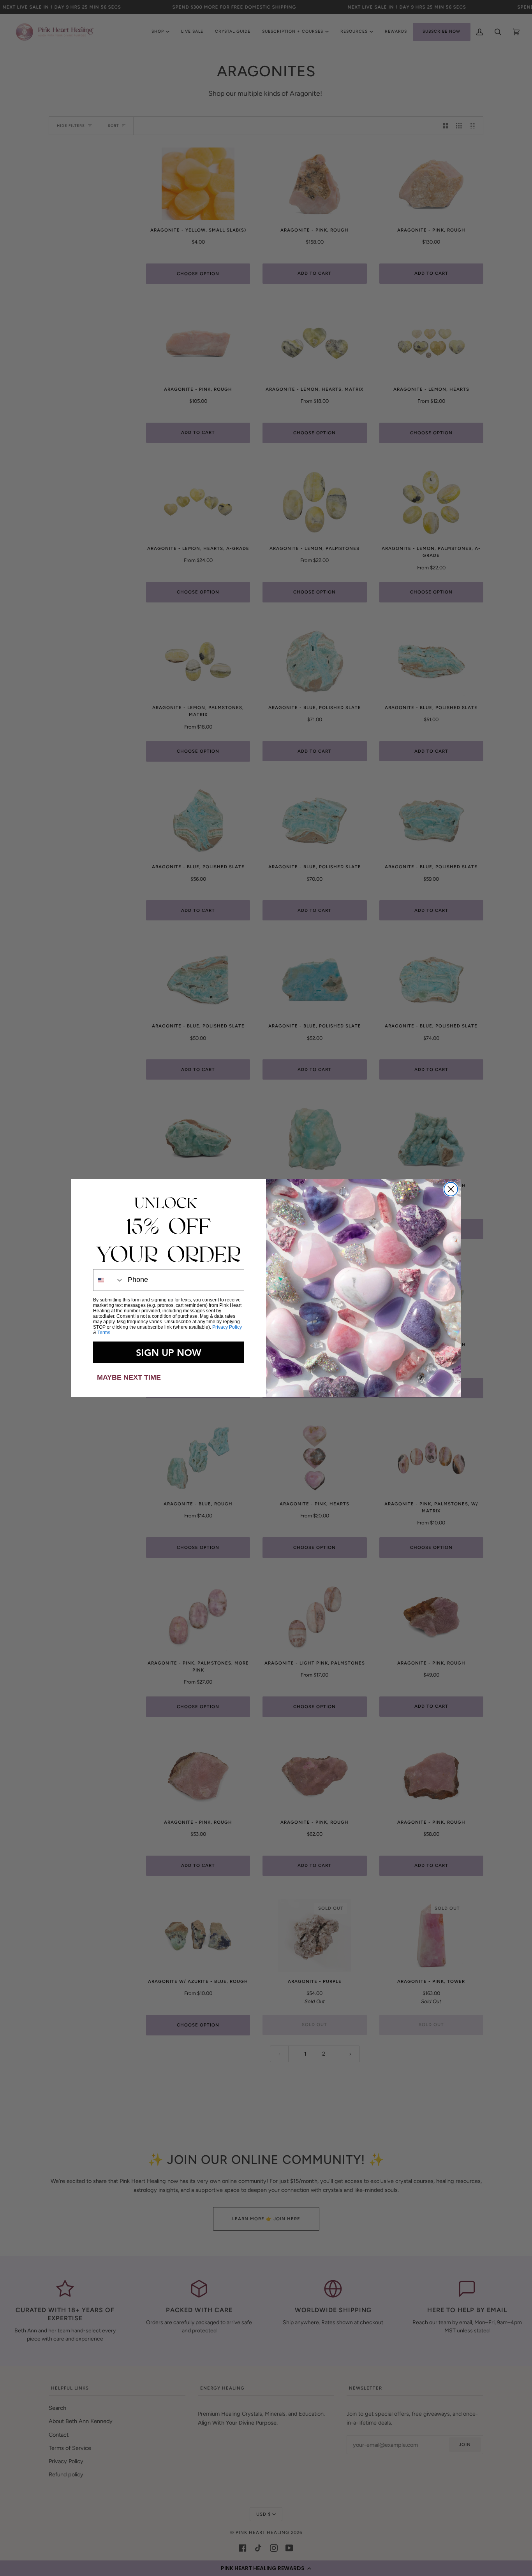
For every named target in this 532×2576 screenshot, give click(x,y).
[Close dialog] (451, 1189)
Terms (104, 1333)
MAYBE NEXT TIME (129, 1377)
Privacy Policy (227, 1327)
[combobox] (109, 1280)
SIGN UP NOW (169, 1352)
